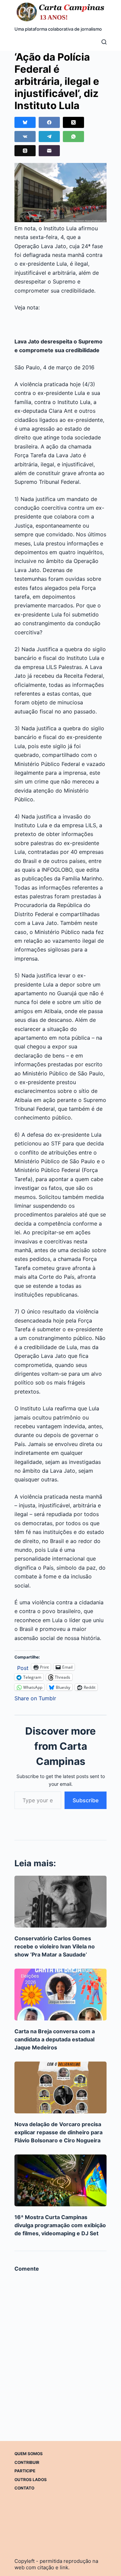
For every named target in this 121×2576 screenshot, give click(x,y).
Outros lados (31, 2480)
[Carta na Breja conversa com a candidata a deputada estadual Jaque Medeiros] (61, 1995)
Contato (24, 2488)
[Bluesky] (25, 122)
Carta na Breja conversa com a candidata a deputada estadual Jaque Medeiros (55, 2039)
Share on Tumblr (35, 1697)
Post (23, 1667)
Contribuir (27, 2462)
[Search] (104, 42)
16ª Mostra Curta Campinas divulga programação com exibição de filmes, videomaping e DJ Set (60, 2225)
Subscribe (86, 1800)
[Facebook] (49, 122)
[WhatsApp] (73, 137)
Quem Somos (29, 2454)
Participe (25, 2471)
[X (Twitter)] (73, 122)
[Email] (49, 151)
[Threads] (25, 151)
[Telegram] (49, 137)
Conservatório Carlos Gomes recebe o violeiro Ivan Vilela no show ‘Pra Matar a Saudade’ (55, 1946)
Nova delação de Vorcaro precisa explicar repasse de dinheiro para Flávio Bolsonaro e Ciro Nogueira (58, 2132)
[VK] (25, 137)
